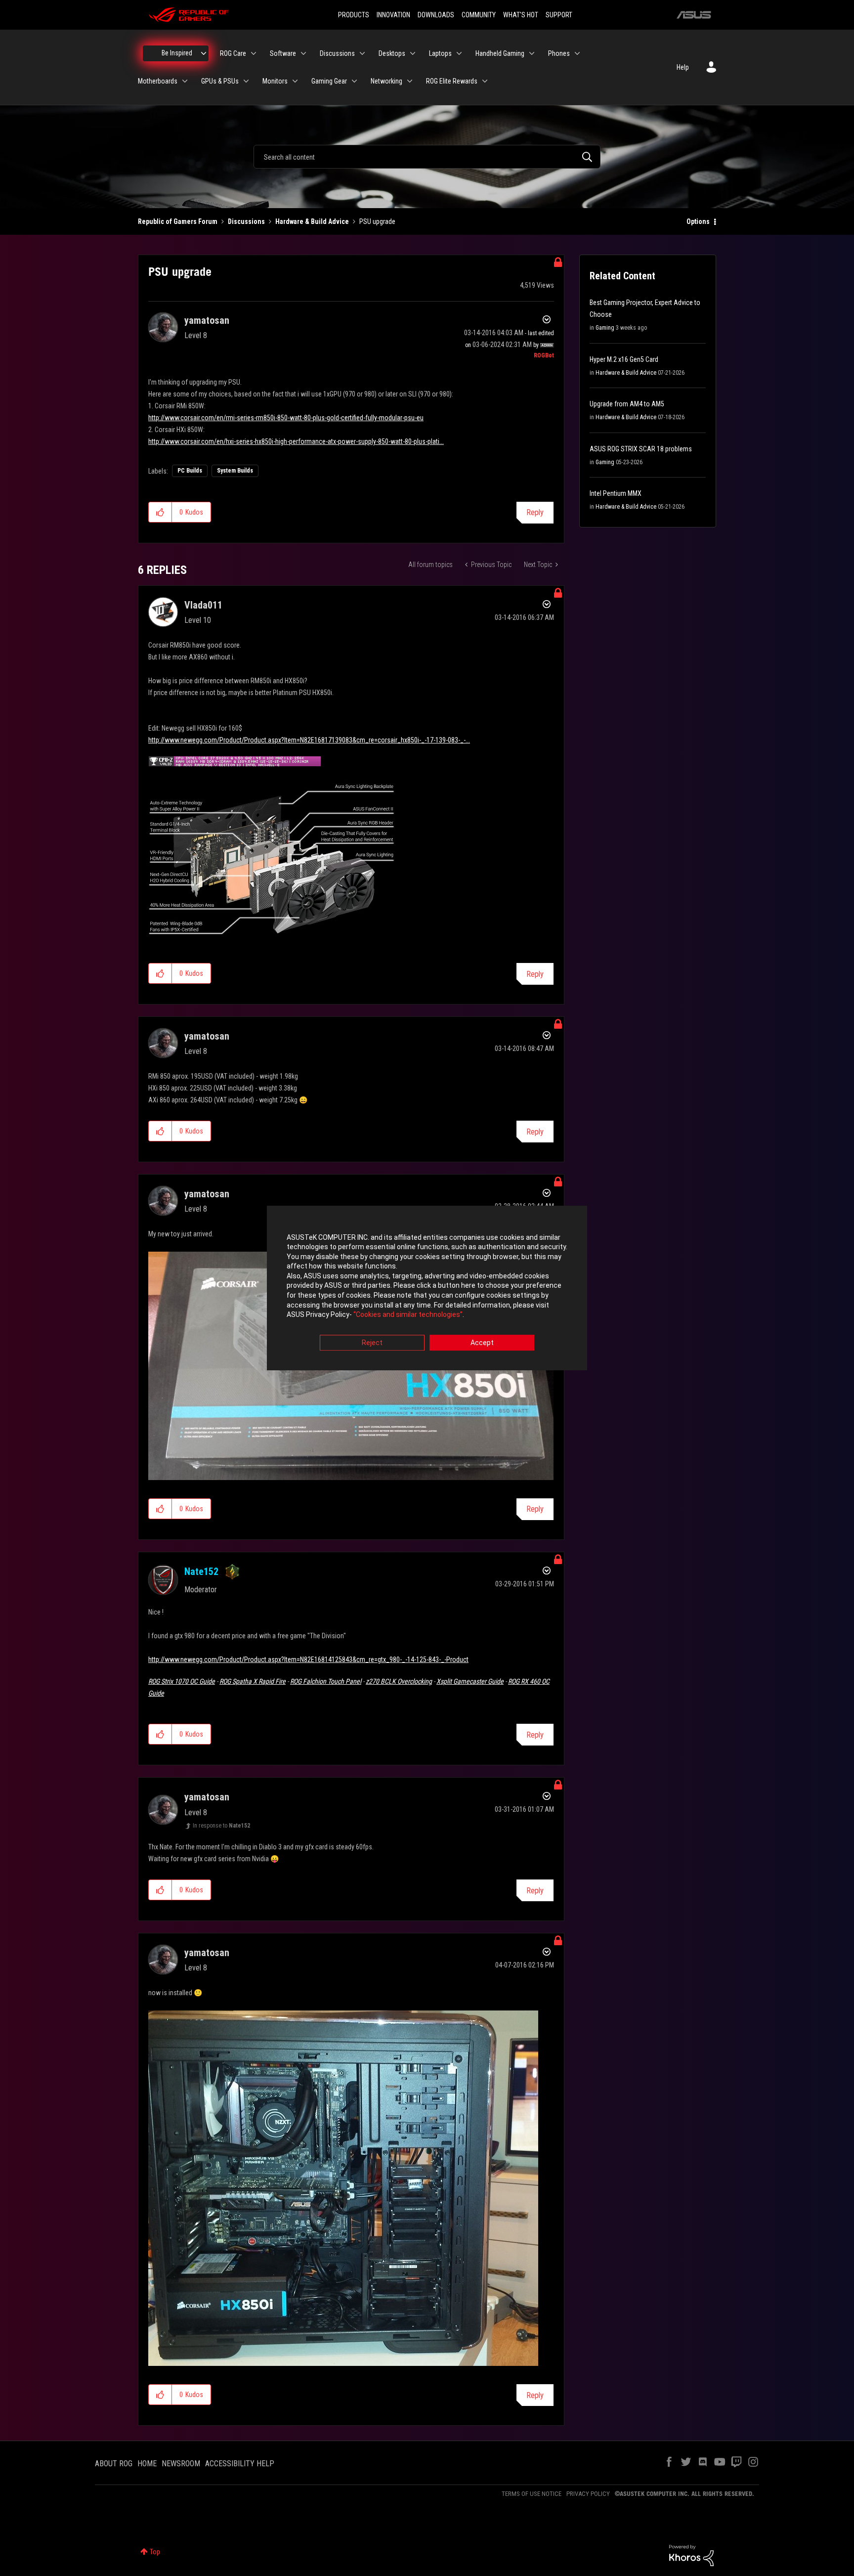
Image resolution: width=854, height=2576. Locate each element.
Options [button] (698, 221)
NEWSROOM (181, 2464)
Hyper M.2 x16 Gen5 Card (624, 359)
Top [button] (155, 2552)
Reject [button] (372, 1343)
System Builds (235, 471)
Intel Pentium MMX (616, 493)
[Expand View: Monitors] (295, 81)
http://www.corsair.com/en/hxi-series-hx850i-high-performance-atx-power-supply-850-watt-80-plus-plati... (296, 441)
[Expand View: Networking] (410, 81)
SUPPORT (559, 15)
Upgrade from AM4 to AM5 (627, 404)
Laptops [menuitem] (440, 53)
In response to (221, 1826)
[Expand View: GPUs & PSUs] (246, 81)
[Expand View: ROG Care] (254, 53)
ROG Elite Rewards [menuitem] (452, 81)
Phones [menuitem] (559, 53)
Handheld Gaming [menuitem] (500, 53)
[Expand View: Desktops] (413, 53)
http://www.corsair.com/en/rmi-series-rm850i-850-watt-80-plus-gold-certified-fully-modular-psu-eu (286, 418)
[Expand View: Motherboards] (185, 81)
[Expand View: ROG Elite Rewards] (485, 81)
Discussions (246, 221)
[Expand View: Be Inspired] (204, 53)
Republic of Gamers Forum (178, 221)
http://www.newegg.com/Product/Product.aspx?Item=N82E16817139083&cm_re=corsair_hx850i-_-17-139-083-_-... (309, 740)
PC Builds (190, 471)
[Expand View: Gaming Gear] (354, 81)
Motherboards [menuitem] (158, 81)
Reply (535, 512)
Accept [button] (482, 1343)
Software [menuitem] (283, 53)
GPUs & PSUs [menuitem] (220, 81)
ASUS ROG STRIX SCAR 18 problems (641, 449)
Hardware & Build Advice (312, 221)
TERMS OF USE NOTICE (532, 2494)
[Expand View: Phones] (577, 53)
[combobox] (427, 157)
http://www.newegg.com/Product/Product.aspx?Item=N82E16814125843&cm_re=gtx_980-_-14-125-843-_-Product (308, 1659)
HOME (147, 2464)
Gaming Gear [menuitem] (329, 81)
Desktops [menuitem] (392, 53)
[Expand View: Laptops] (459, 53)
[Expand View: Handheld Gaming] (532, 53)
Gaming (605, 328)
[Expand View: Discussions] (362, 53)
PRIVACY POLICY (588, 2494)
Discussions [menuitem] (337, 53)
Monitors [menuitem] (275, 81)
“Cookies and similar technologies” (408, 1315)
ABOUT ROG (114, 2464)
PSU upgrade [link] (377, 221)
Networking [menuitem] (386, 81)
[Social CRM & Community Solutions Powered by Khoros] (691, 2555)
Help (683, 67)
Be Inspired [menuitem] (177, 53)
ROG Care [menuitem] (233, 53)
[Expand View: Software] (303, 53)
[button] (160, 512)
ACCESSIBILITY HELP (240, 2464)
